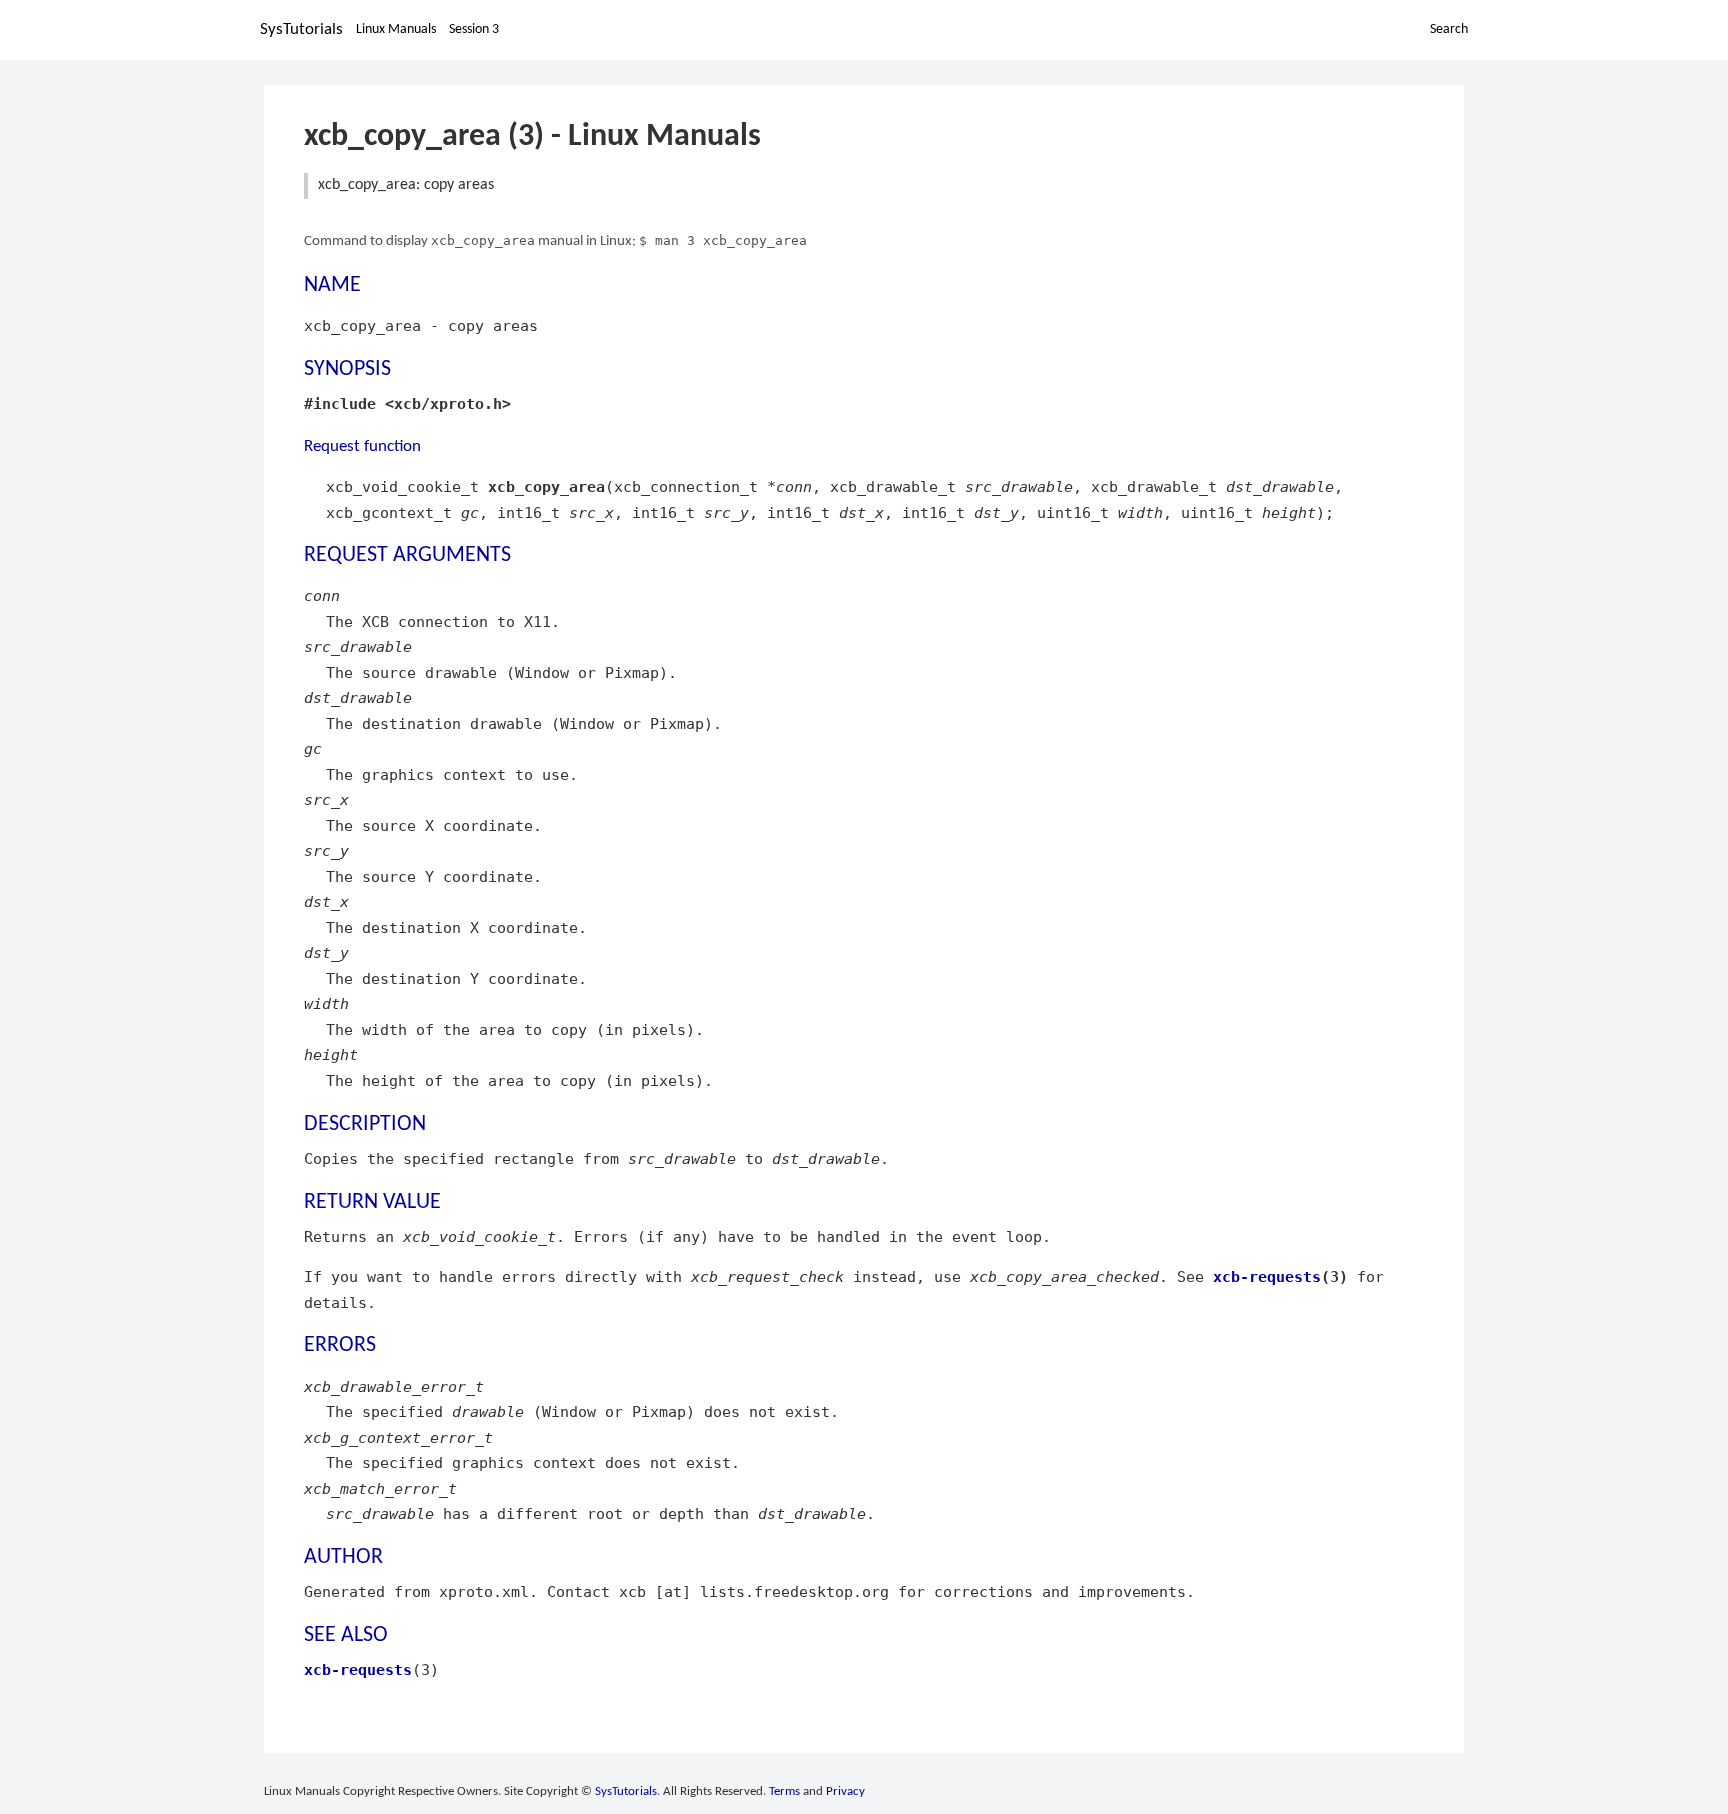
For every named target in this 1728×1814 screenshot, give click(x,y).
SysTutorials (301, 29)
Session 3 (474, 29)
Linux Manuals (396, 29)
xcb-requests (1267, 1276)
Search (1449, 29)
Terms (784, 1791)
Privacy (845, 1791)
